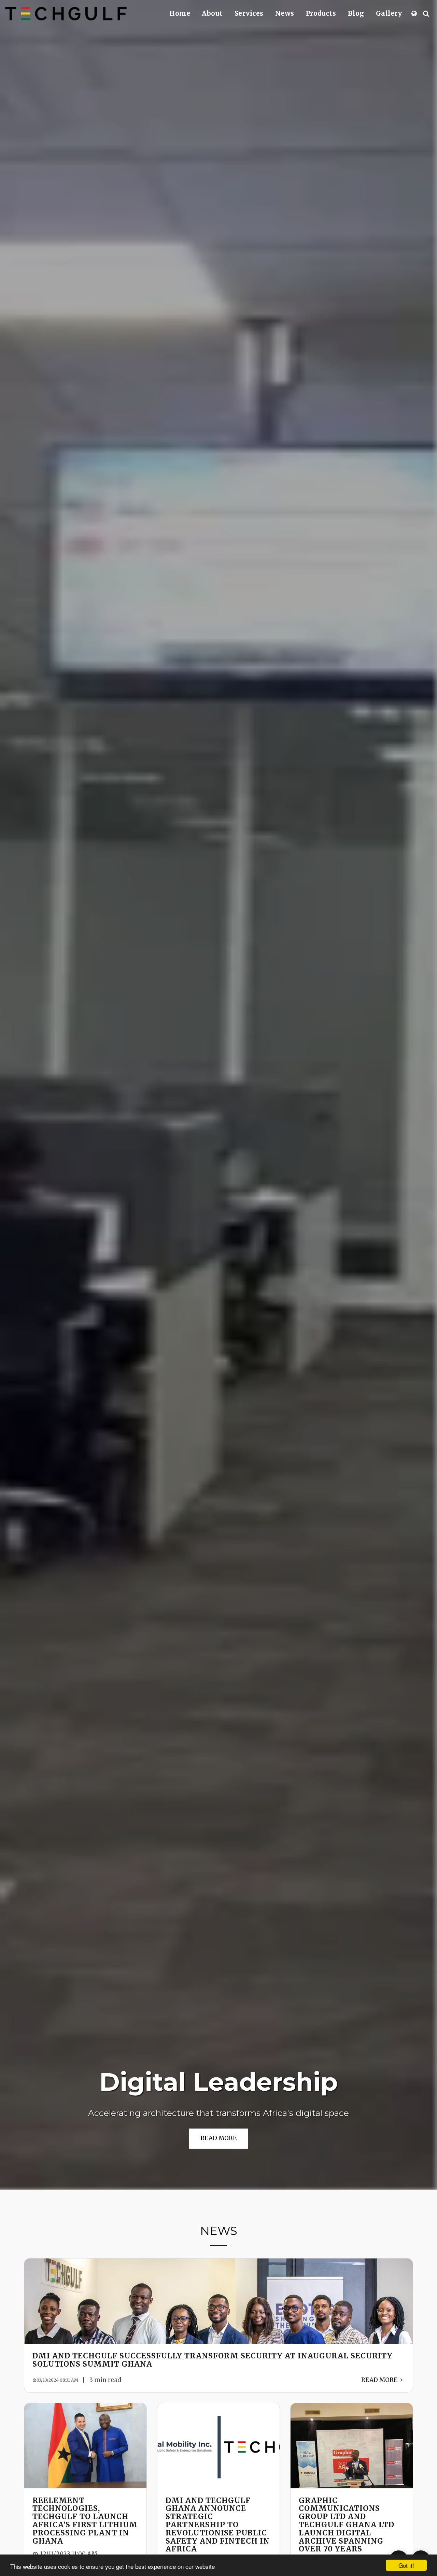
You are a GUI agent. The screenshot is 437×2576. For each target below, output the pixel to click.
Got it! (406, 2565)
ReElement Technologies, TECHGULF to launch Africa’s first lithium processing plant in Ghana (85, 2521)
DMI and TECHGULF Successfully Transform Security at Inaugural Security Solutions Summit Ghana (213, 2360)
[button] (426, 13)
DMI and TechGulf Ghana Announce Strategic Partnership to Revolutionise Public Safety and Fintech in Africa (218, 2525)
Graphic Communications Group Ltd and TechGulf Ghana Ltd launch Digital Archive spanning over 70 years (347, 2525)
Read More (380, 2380)
